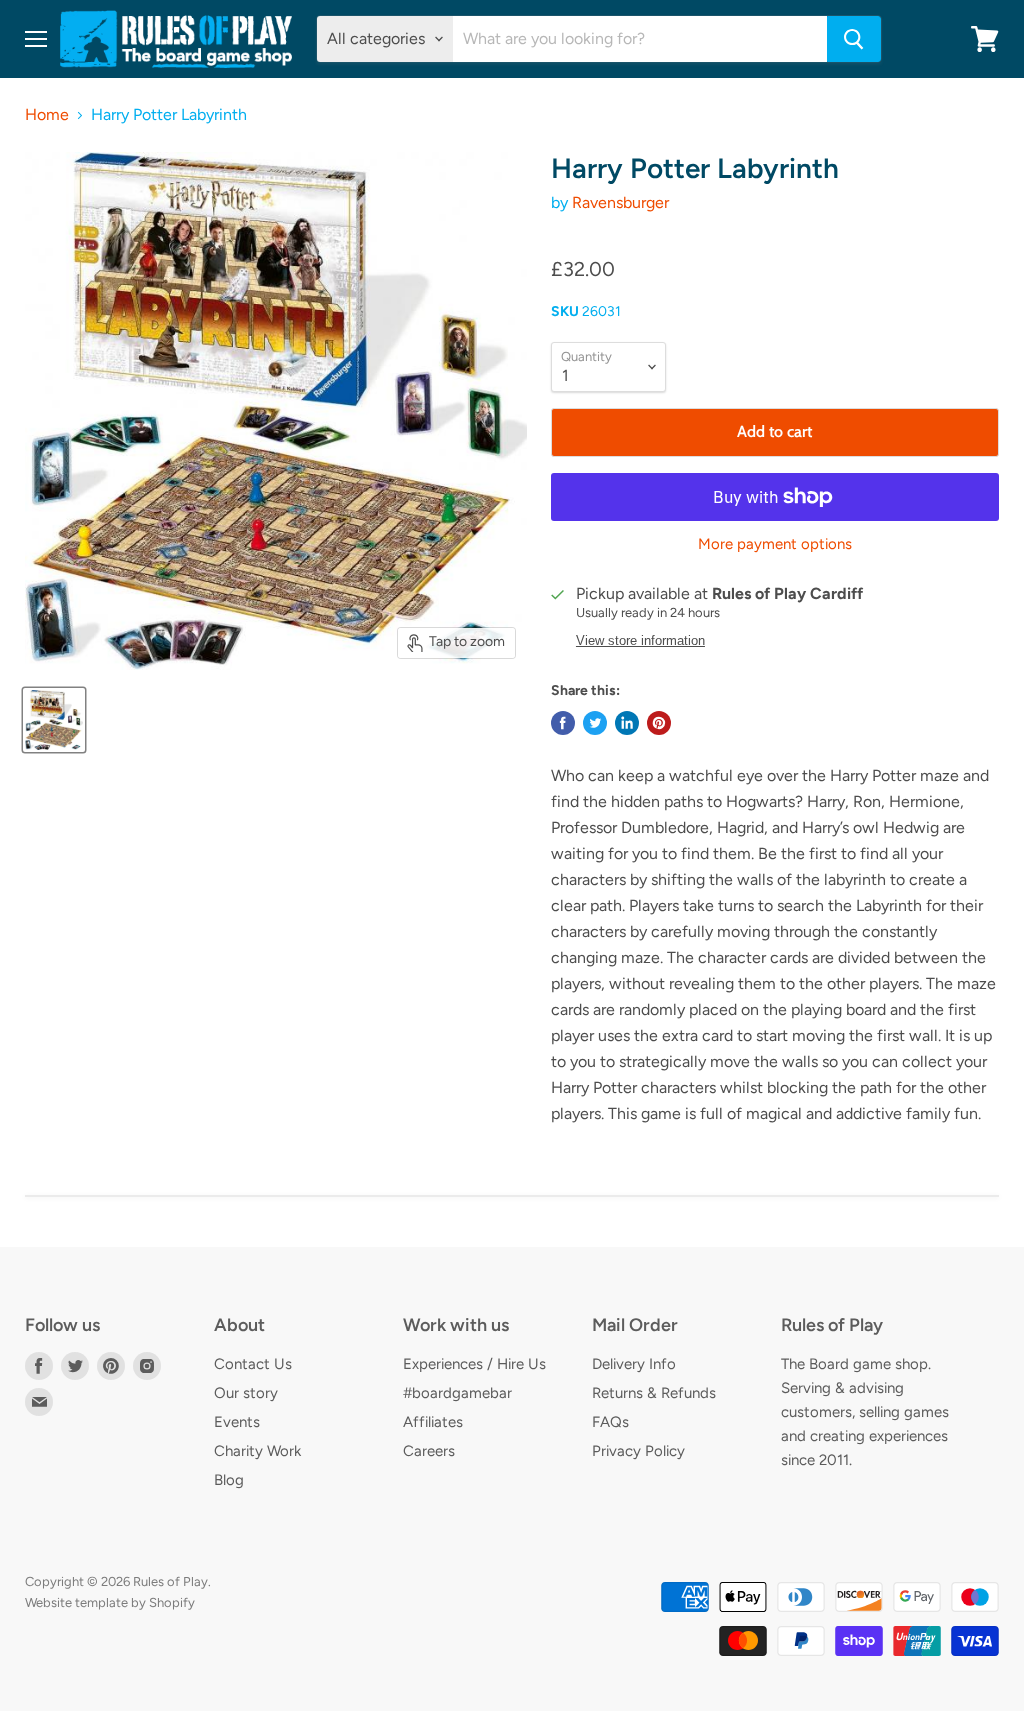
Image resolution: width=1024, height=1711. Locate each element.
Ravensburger (620, 202)
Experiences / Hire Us (474, 1364)
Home (47, 115)
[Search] (854, 39)
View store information (640, 641)
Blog (229, 1480)
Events (237, 1422)
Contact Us (253, 1364)
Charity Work (257, 1451)
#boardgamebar (457, 1393)
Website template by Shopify (110, 1602)
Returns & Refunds (654, 1393)
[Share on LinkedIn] (627, 723)
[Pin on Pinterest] (659, 723)
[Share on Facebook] (563, 723)
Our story (246, 1393)
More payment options (775, 544)
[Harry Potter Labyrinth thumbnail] (54, 720)
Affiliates (433, 1422)
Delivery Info (634, 1364)
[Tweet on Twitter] (595, 723)
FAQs (610, 1422)
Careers (429, 1451)
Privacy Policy (638, 1451)
